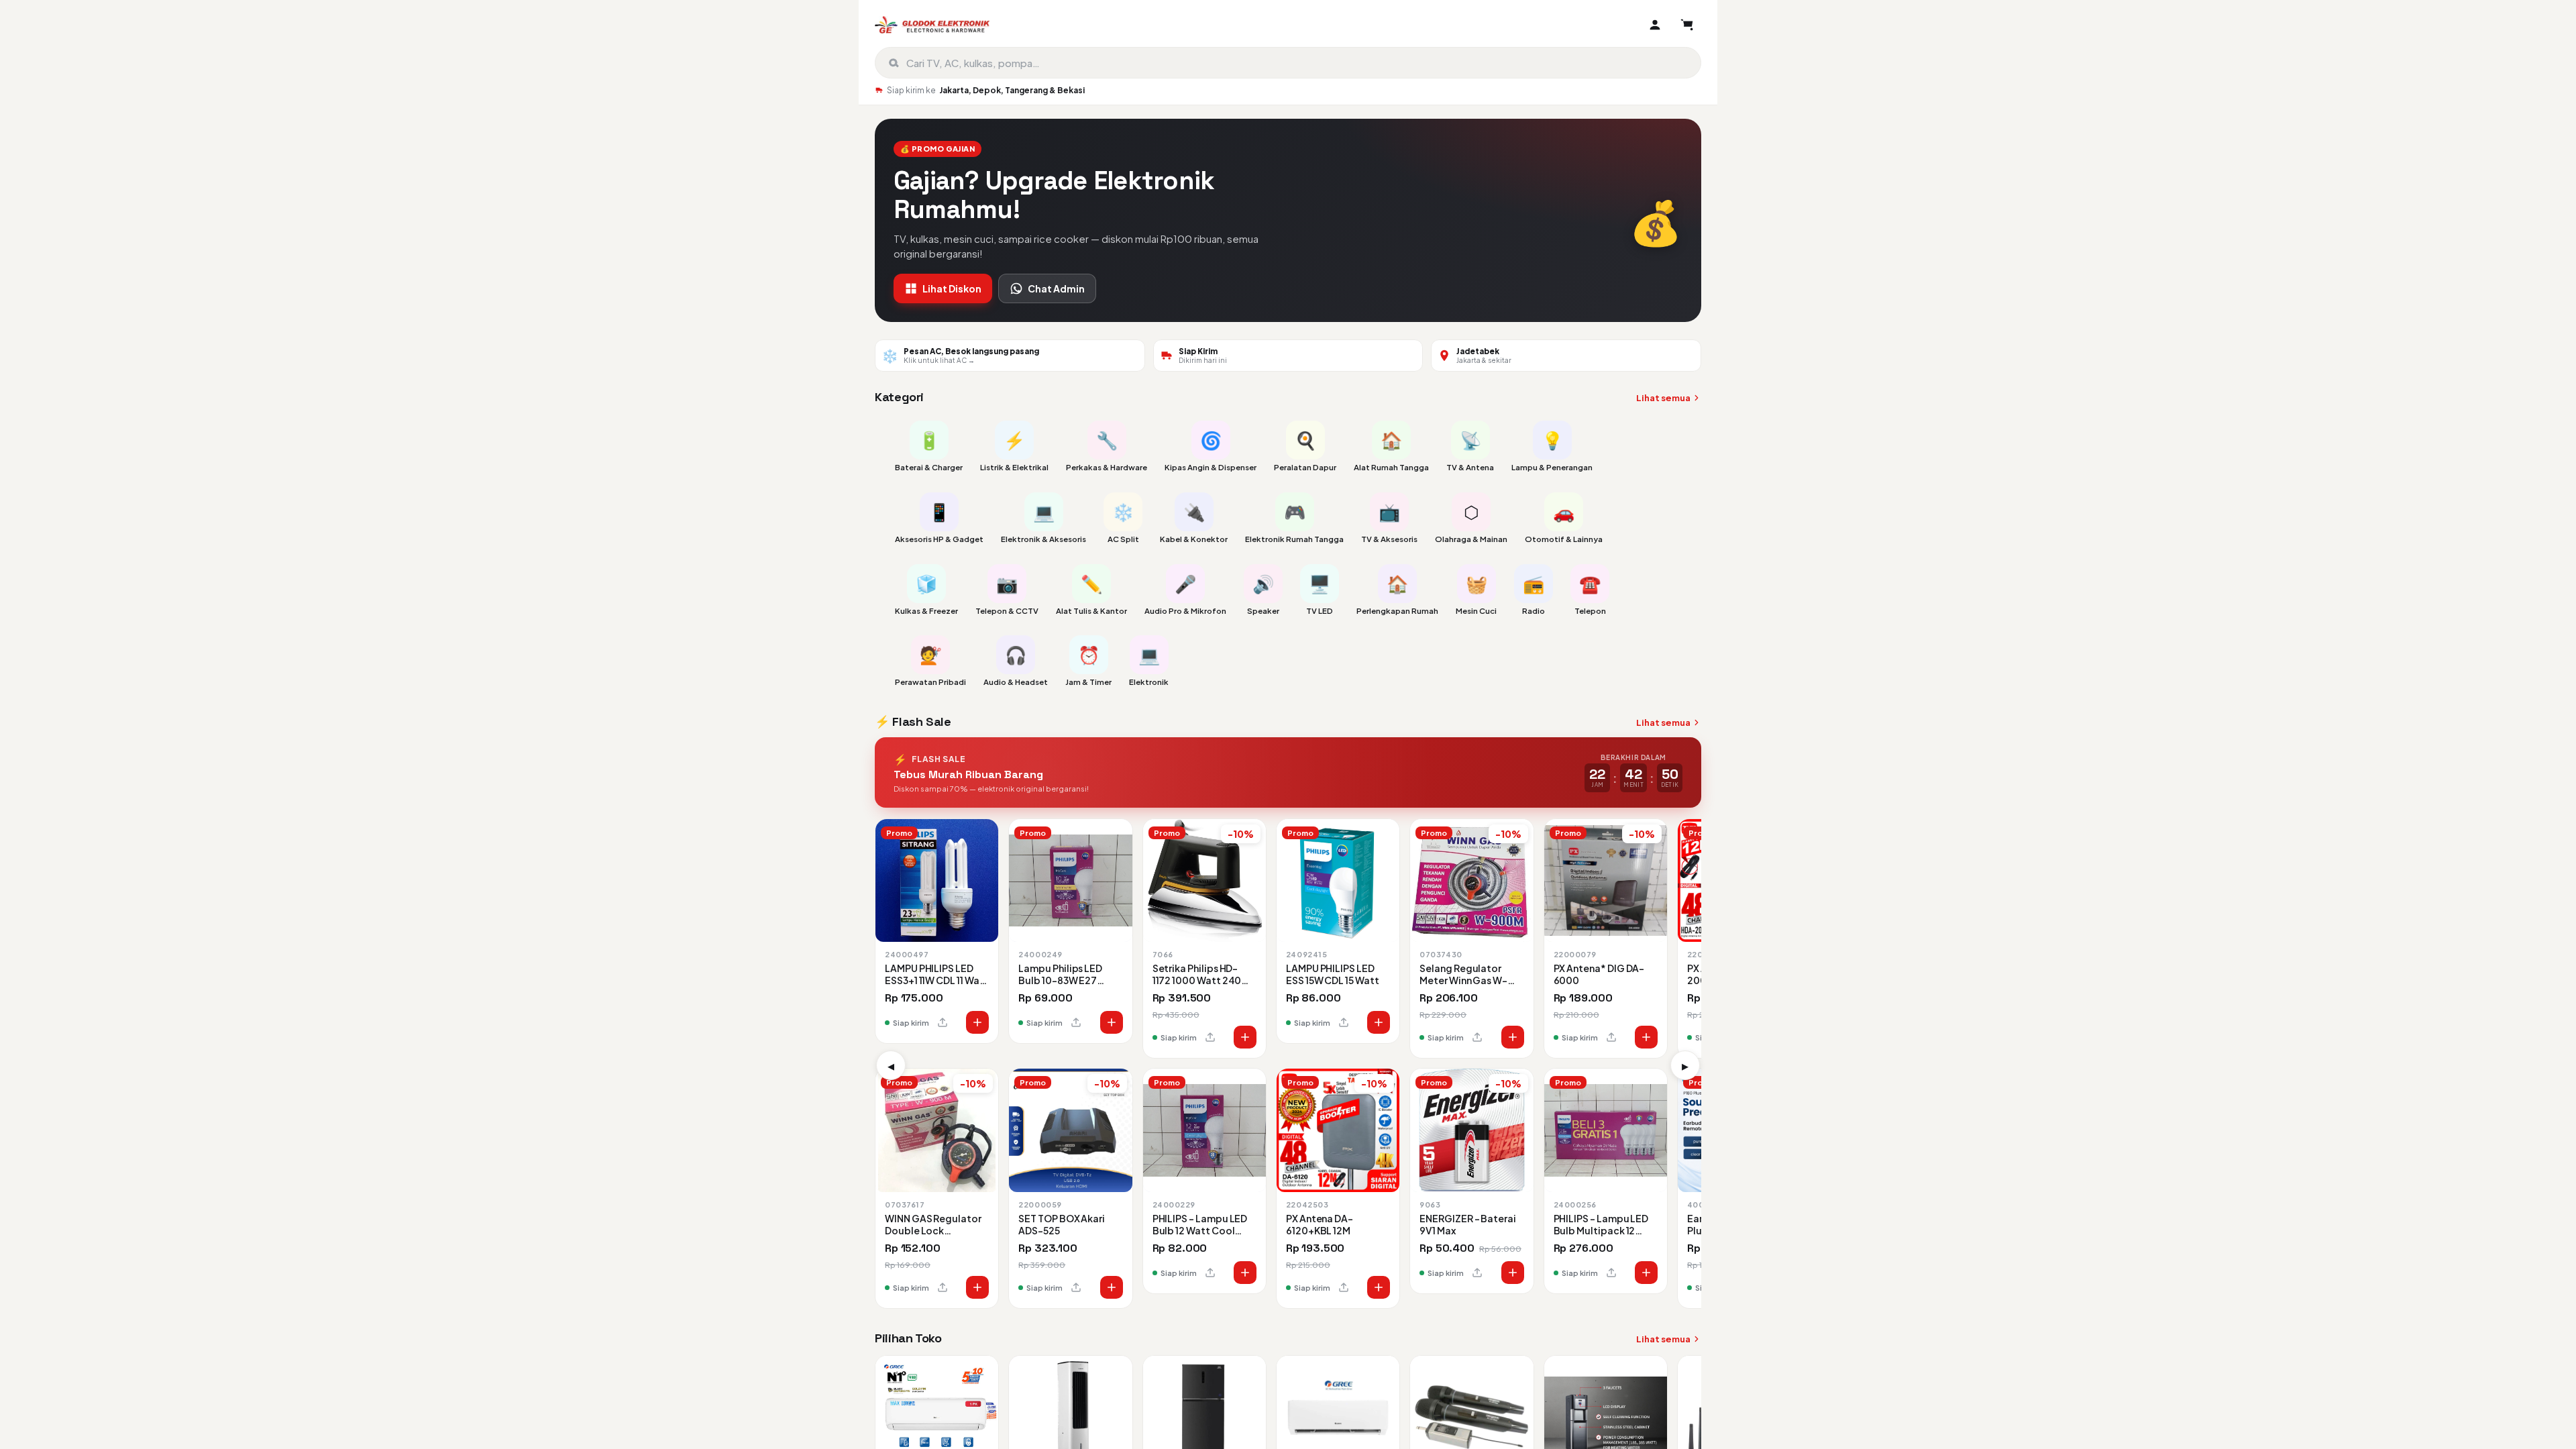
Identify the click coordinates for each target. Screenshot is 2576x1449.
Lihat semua (1663, 398)
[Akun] (1655, 25)
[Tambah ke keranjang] (977, 1022)
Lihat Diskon (952, 288)
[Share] (943, 1022)
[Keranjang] (1687, 25)
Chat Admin (1056, 288)
